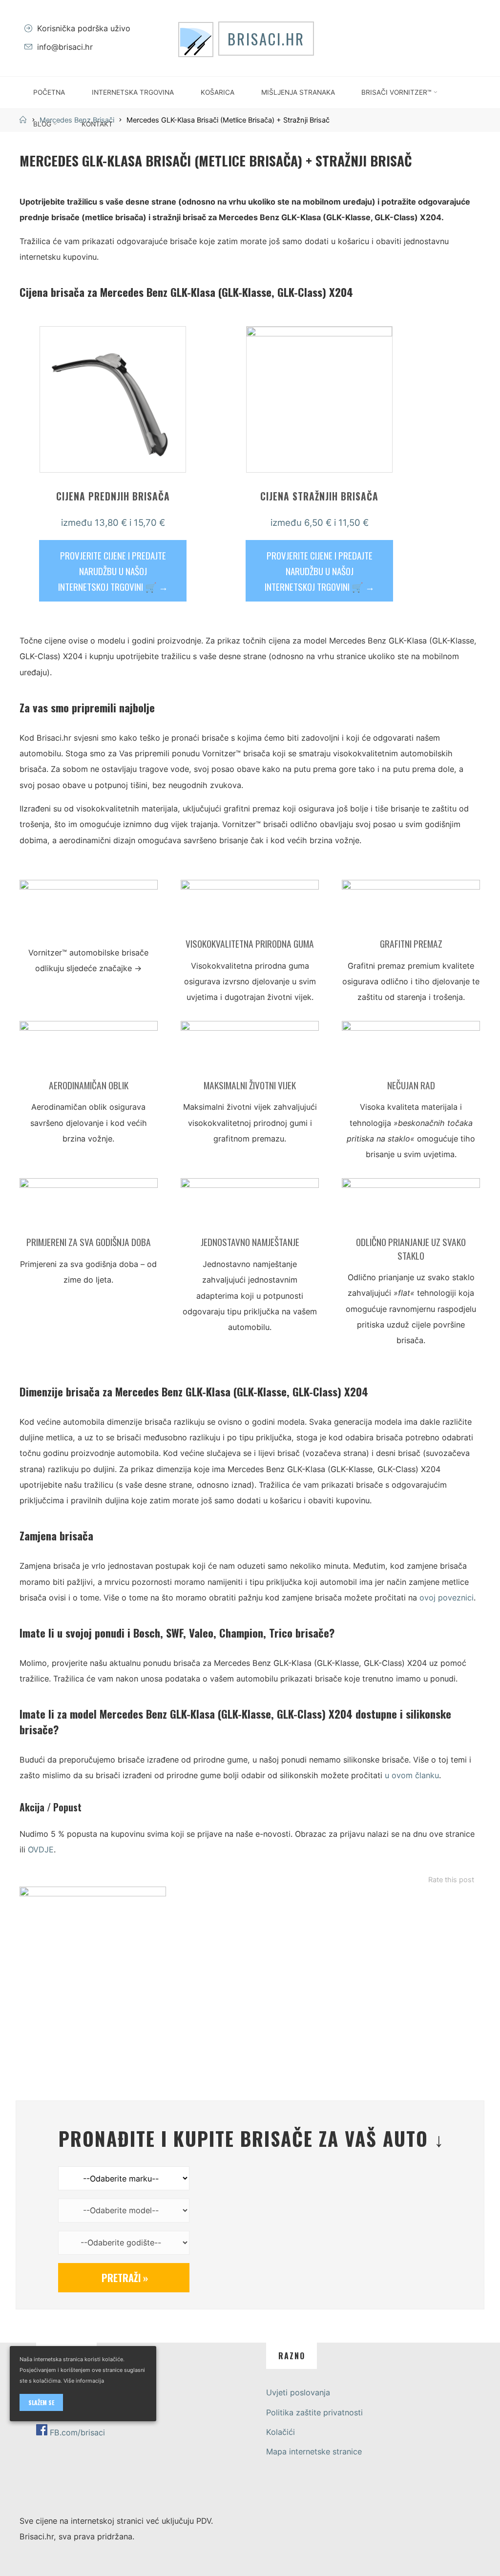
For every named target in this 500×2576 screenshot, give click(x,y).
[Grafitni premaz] (411, 908)
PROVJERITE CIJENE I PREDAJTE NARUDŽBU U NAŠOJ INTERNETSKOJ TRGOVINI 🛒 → (113, 571)
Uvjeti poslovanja (298, 2392)
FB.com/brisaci (77, 2432)
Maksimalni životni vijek (250, 1085)
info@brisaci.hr (65, 47)
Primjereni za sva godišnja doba (89, 1242)
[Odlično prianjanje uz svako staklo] (411, 1206)
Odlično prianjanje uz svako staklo (411, 1249)
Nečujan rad (411, 1085)
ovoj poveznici (447, 1598)
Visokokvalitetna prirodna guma (250, 944)
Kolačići (281, 2432)
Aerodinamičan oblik (89, 1085)
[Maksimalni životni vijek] (250, 1049)
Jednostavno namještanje (250, 1242)
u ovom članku (412, 1776)
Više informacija (84, 2381)
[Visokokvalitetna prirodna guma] (250, 908)
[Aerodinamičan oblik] (89, 1049)
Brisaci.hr (266, 39)
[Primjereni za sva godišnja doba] (89, 1206)
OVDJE (41, 1850)
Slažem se (41, 2402)
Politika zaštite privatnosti (314, 2412)
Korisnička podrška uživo (84, 28)
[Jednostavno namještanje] (250, 1206)
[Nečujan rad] (411, 1049)
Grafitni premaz (411, 944)
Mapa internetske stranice (314, 2451)
